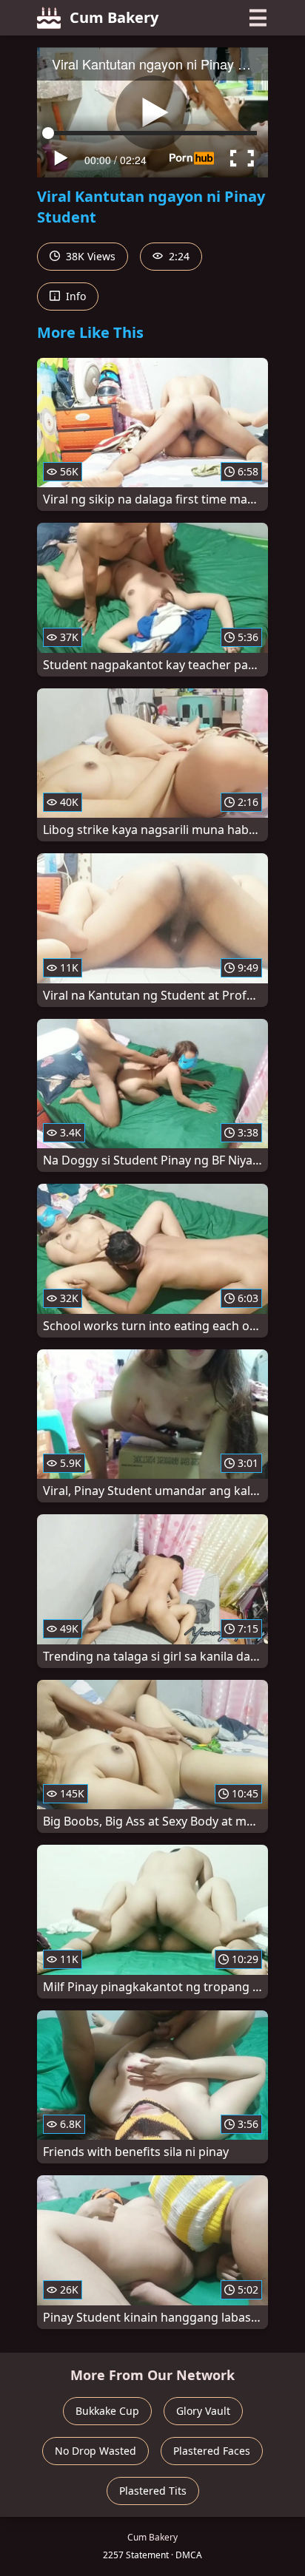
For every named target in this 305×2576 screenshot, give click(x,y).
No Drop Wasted (95, 2451)
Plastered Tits (153, 2491)
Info (74, 296)
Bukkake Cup (107, 2411)
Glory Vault (203, 2411)
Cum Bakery (114, 17)
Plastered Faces (212, 2451)
